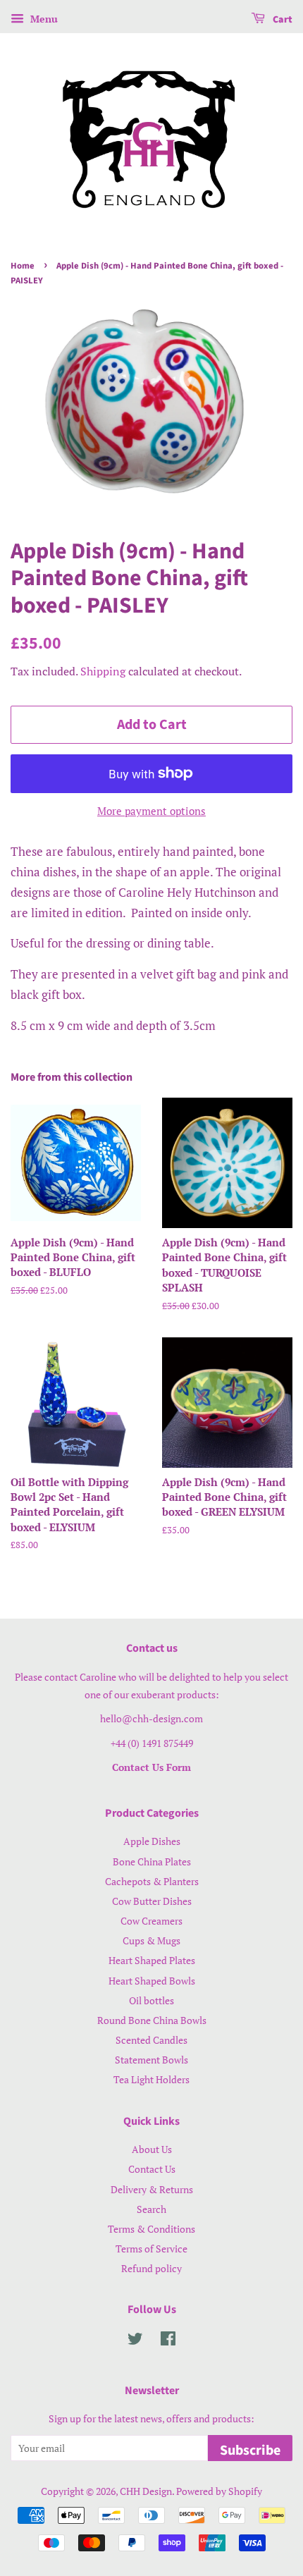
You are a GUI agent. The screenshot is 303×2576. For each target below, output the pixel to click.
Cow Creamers (151, 1921)
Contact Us (152, 2169)
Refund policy (151, 2268)
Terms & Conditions (151, 2229)
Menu (43, 19)
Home (23, 266)
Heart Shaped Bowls (152, 1981)
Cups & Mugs (151, 1940)
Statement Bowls (151, 2060)
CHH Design (146, 2491)
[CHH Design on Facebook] (168, 2341)
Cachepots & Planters (152, 1881)
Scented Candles (151, 2040)
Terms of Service (151, 2249)
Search (151, 2209)
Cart (282, 20)
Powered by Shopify (219, 2491)
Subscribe (250, 2451)
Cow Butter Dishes (152, 1901)
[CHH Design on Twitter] (135, 2341)
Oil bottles (151, 2000)
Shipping (103, 671)
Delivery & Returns (152, 2189)
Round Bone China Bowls (152, 2020)
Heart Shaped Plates (152, 1960)
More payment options (151, 811)
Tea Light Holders (151, 2079)
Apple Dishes (152, 1841)
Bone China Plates (152, 1862)
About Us (152, 2149)
